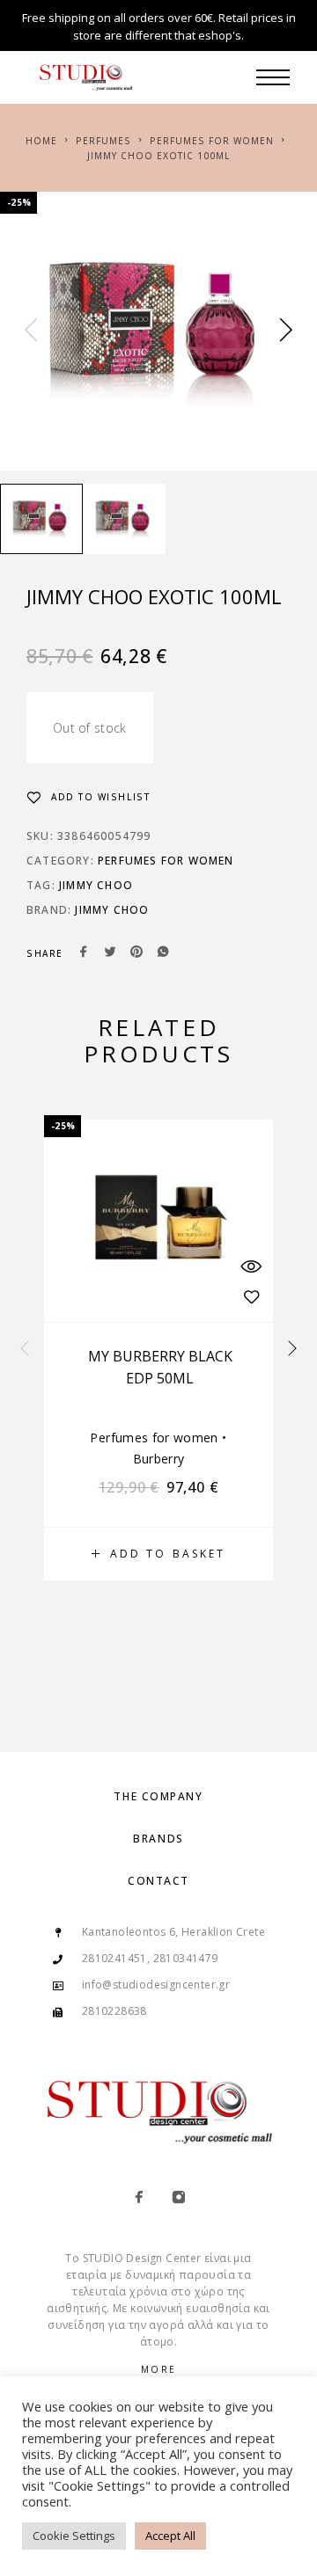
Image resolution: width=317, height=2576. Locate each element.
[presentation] (31, 331)
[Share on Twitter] (110, 953)
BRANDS (158, 1839)
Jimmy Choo (112, 910)
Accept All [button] (170, 2536)
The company (158, 1796)
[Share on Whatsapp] (163, 953)
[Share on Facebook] (84, 953)
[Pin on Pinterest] (136, 953)
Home (41, 141)
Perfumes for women (212, 141)
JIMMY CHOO (96, 885)
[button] (158, 1554)
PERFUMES (103, 141)
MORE (159, 2369)
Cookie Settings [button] (74, 2536)
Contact (158, 1881)
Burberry (159, 1459)
